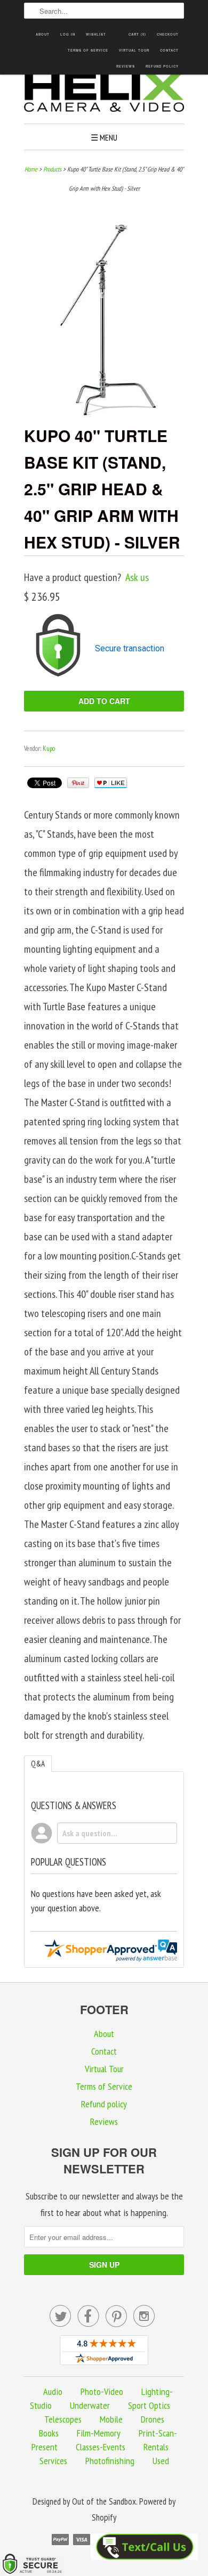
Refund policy (162, 66)
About (43, 34)
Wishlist (96, 34)
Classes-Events (101, 2447)
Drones (153, 2419)
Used (161, 2461)
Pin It (78, 783)
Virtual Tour (134, 50)
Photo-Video (102, 2391)
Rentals (156, 2447)
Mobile (111, 2419)
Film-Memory (99, 2433)
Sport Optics (149, 2405)
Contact (169, 50)
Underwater (90, 2405)
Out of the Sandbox (104, 2501)
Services (53, 2461)
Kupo (49, 749)
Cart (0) (137, 34)
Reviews (126, 66)
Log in (68, 34)
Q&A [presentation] (38, 1764)
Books (49, 2433)
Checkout (168, 34)
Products (52, 169)
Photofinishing (110, 2461)
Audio (53, 2391)
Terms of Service (88, 50)
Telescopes (63, 2419)
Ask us (137, 577)
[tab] (38, 1764)
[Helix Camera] (104, 94)
